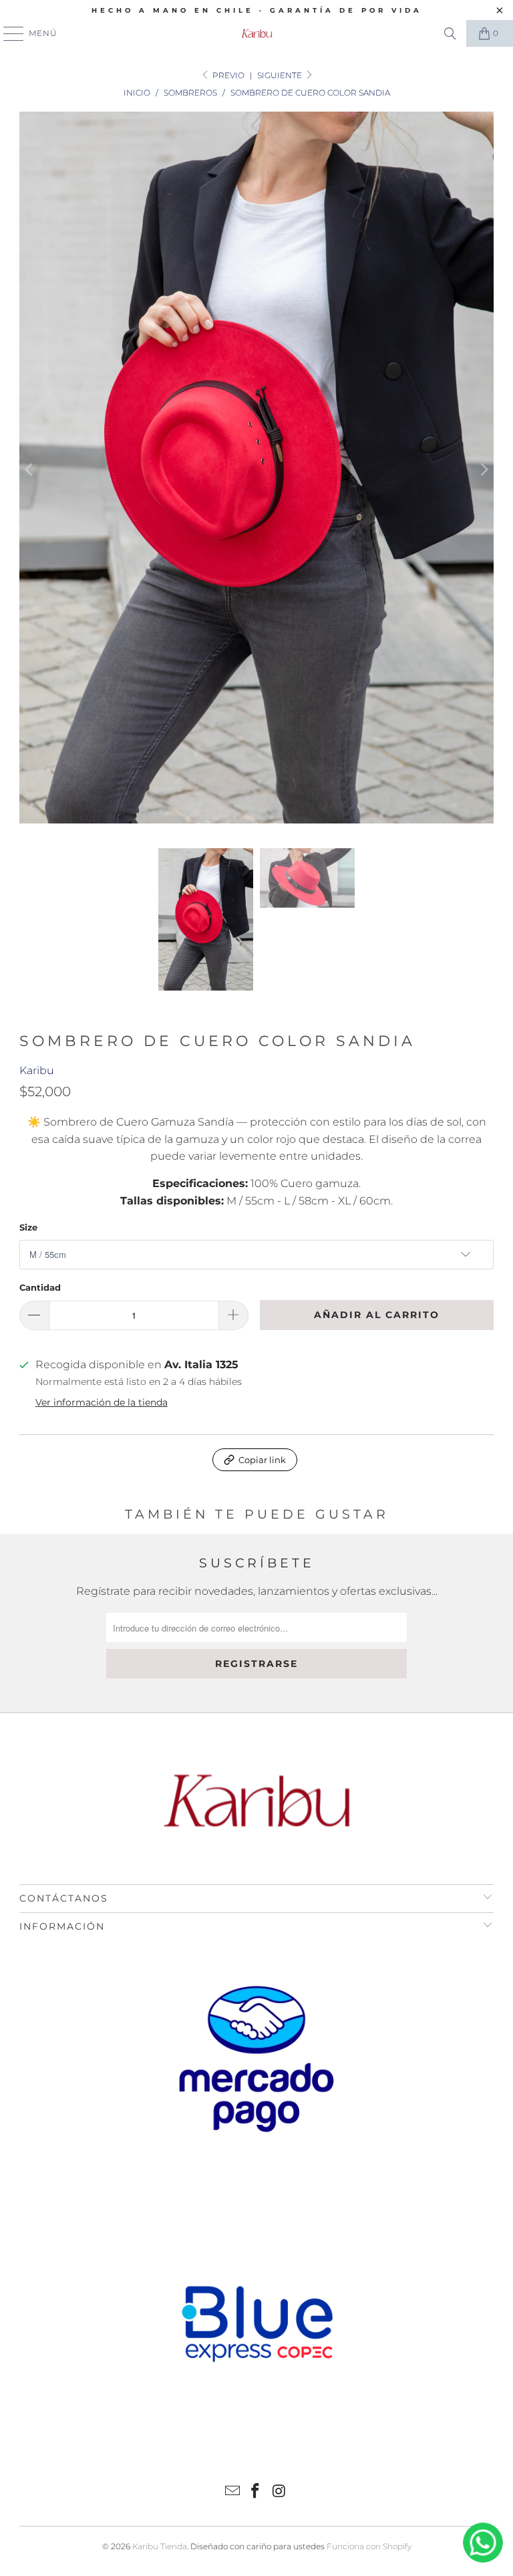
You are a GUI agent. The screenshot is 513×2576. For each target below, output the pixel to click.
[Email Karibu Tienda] (232, 2492)
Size (28, 1227)
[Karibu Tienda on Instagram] (279, 2492)
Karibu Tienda (160, 2546)
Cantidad (40, 1287)
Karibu (37, 1070)
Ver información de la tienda (102, 1402)
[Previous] (29, 470)
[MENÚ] (7, 33)
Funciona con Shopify (369, 2546)
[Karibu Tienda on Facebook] (256, 2492)
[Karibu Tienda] (256, 33)
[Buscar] (450, 33)
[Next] (484, 470)
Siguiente (281, 75)
